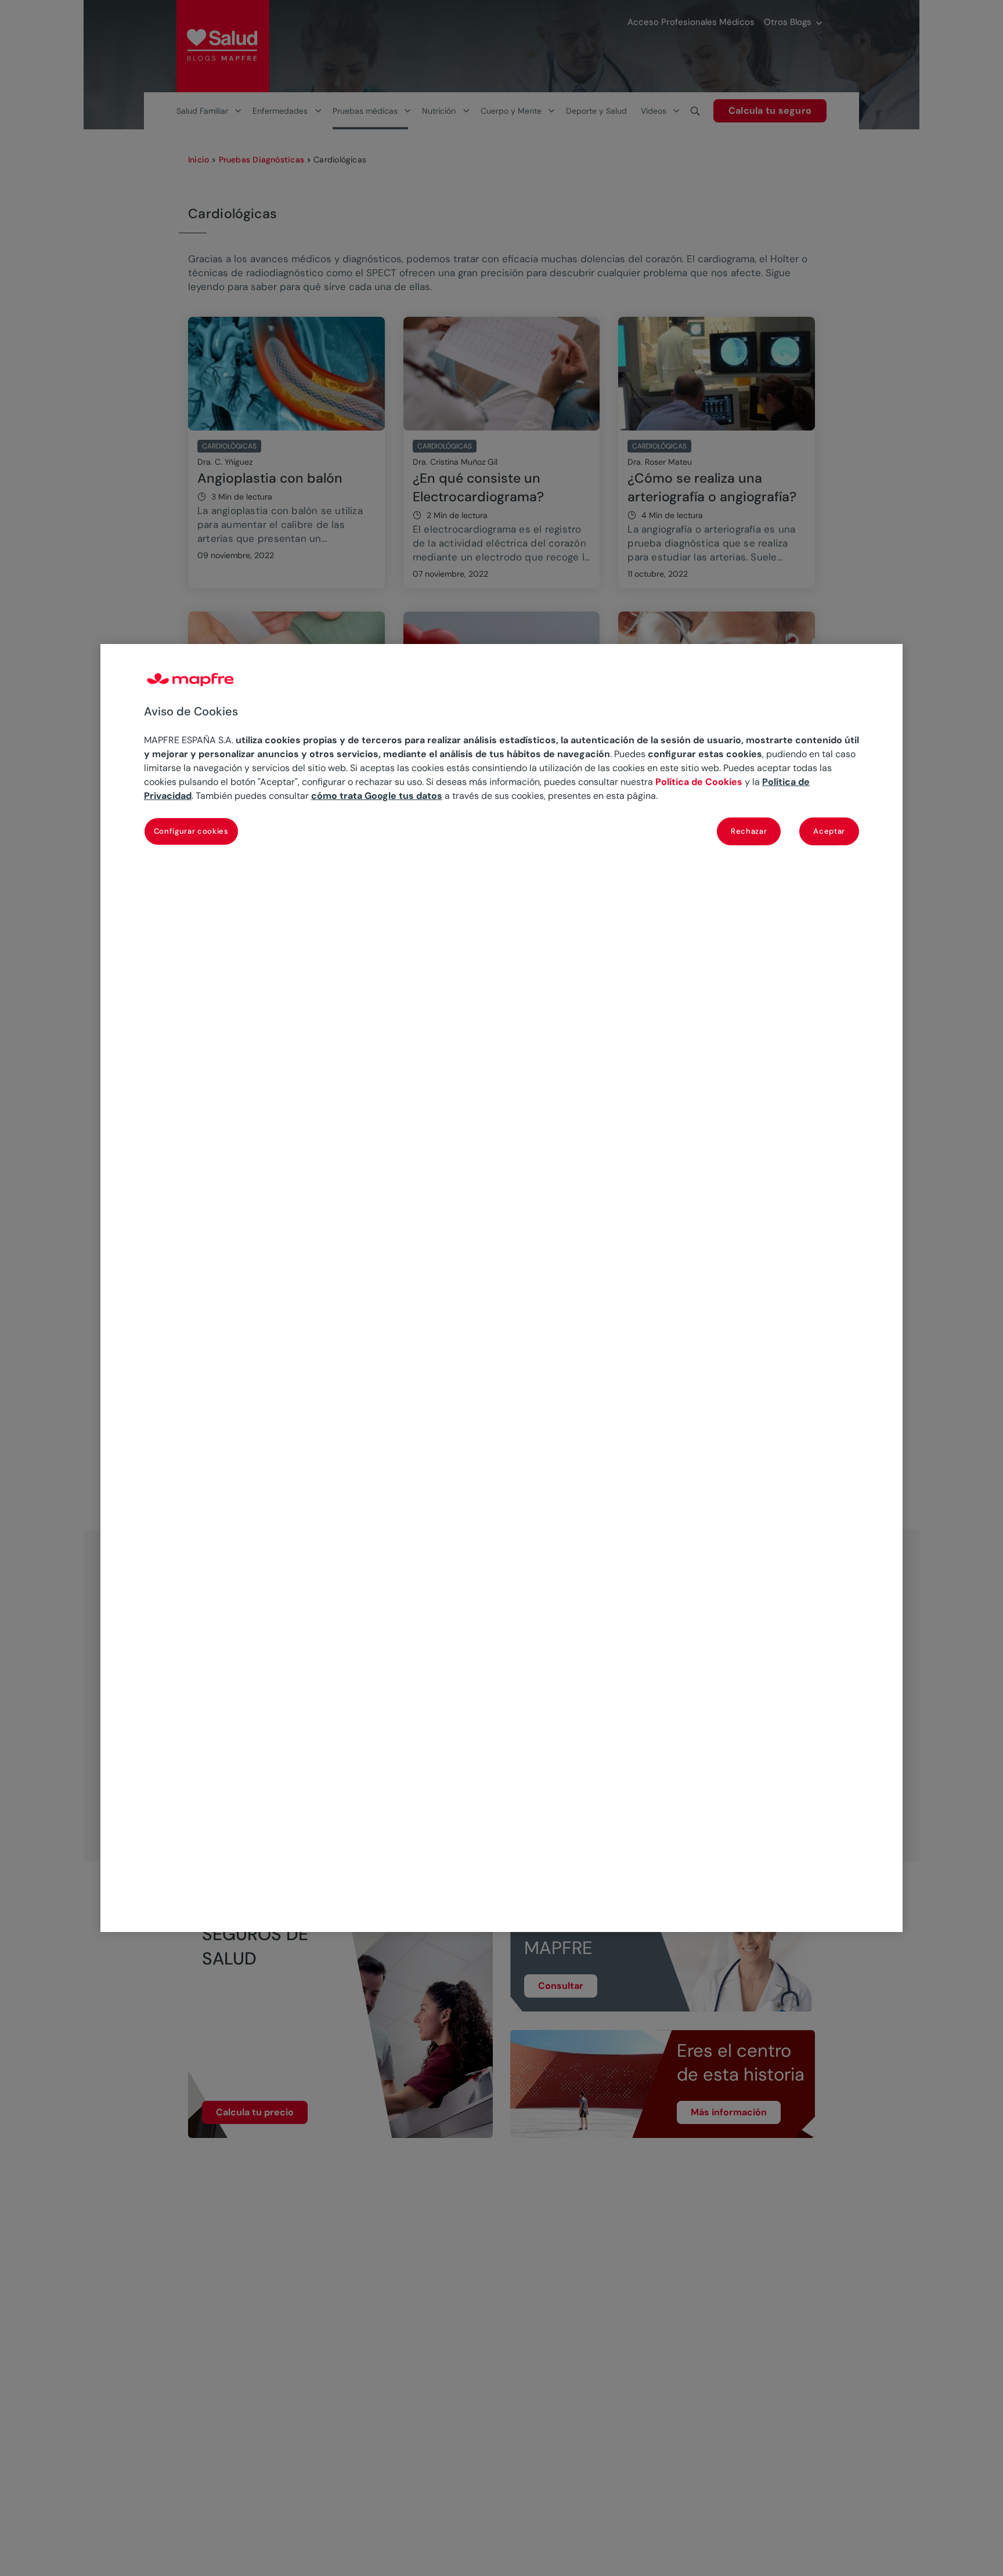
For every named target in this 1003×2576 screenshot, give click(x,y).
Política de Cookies (699, 782)
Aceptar (829, 831)
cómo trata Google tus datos (377, 796)
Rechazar (749, 831)
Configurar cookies (191, 831)
